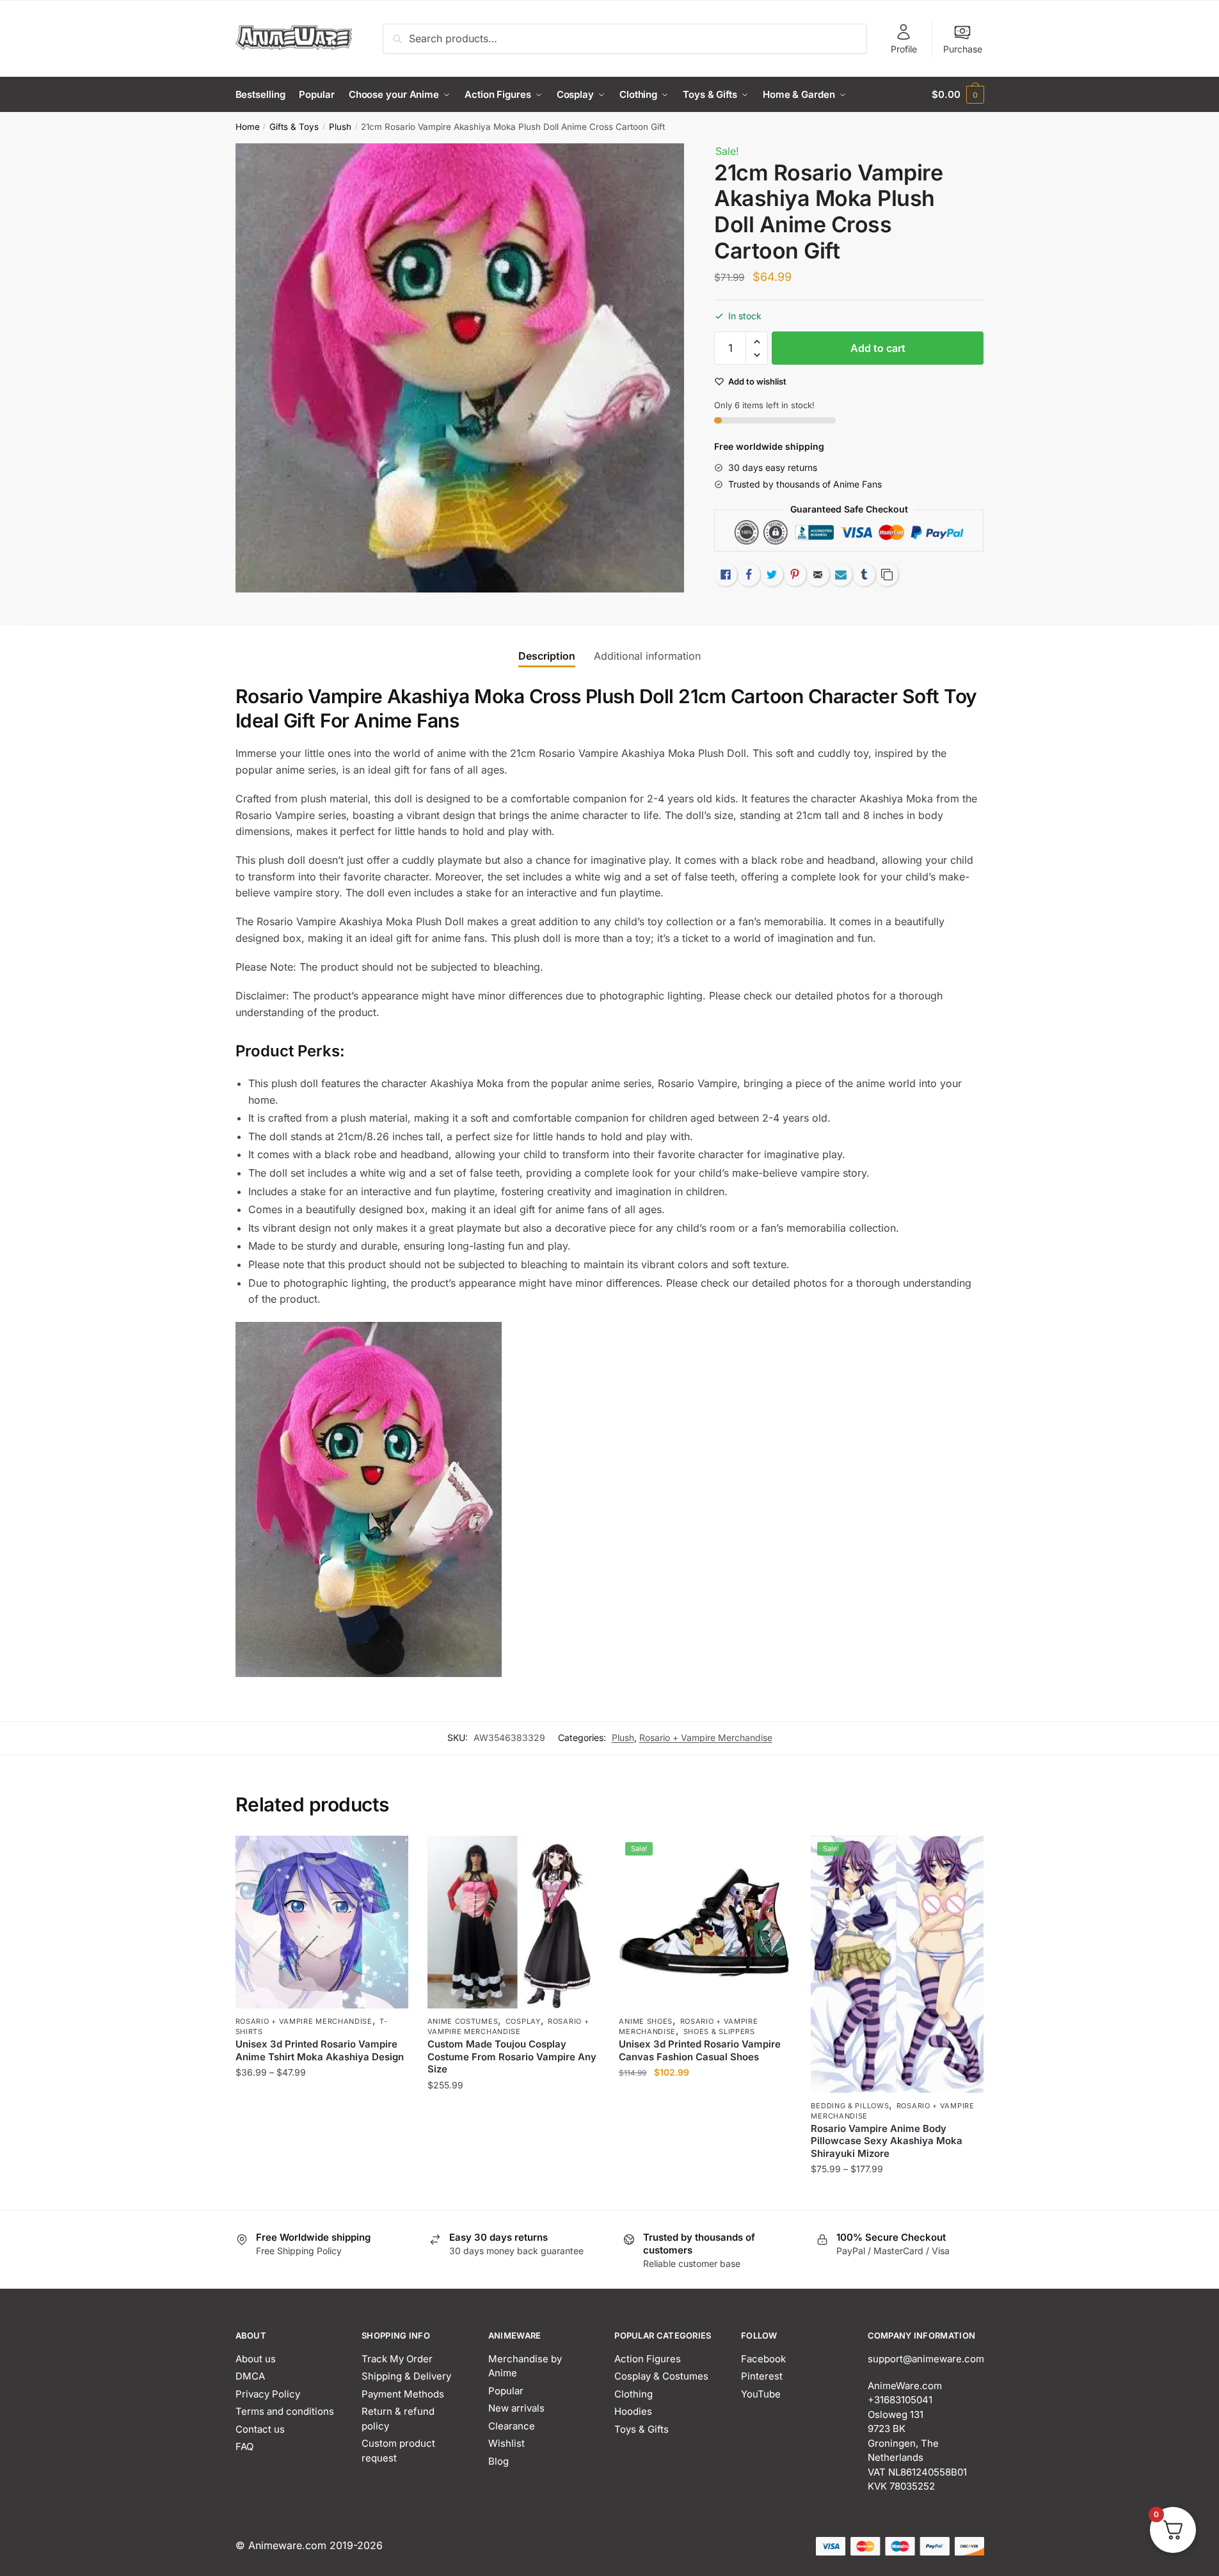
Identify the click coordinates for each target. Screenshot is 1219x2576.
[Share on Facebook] (749, 575)
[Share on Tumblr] (864, 575)
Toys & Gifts (641, 2429)
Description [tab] (547, 656)
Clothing (633, 2394)
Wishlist (506, 2443)
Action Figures (648, 2359)
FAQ (244, 2446)
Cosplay (523, 2021)
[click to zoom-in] (460, 368)
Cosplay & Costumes (661, 2376)
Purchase (963, 49)
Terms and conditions (285, 2411)
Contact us (260, 2429)
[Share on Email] (818, 575)
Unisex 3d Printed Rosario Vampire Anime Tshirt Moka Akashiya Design (320, 2050)
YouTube (761, 2394)
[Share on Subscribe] (841, 575)
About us (256, 2359)
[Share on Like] (726, 575)
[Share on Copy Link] (887, 575)
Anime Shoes (646, 2021)
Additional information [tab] (647, 656)
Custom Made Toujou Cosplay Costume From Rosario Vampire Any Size (512, 2056)
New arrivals (516, 2408)
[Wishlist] (389, 1855)
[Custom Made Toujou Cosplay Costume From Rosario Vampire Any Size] (514, 1922)
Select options (322, 2195)
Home (248, 127)
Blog (498, 2461)
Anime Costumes (463, 2021)
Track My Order (397, 2359)
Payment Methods (403, 2394)
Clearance (512, 2426)
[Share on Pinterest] (795, 575)
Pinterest (762, 2376)
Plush (340, 127)
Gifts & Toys (294, 127)
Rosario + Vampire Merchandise (706, 1737)
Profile (904, 49)
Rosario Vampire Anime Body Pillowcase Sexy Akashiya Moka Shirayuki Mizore (887, 2141)
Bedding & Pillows (850, 2106)
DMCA (250, 2376)
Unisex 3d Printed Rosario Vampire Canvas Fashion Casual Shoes (700, 2050)
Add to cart (878, 348)
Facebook (763, 2359)
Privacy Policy (268, 2394)
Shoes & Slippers (719, 2031)
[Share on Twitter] (772, 575)
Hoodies (633, 2411)
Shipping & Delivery (406, 2376)
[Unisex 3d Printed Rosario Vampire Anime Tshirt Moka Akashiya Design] (322, 1922)
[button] (757, 342)
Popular (506, 2391)
